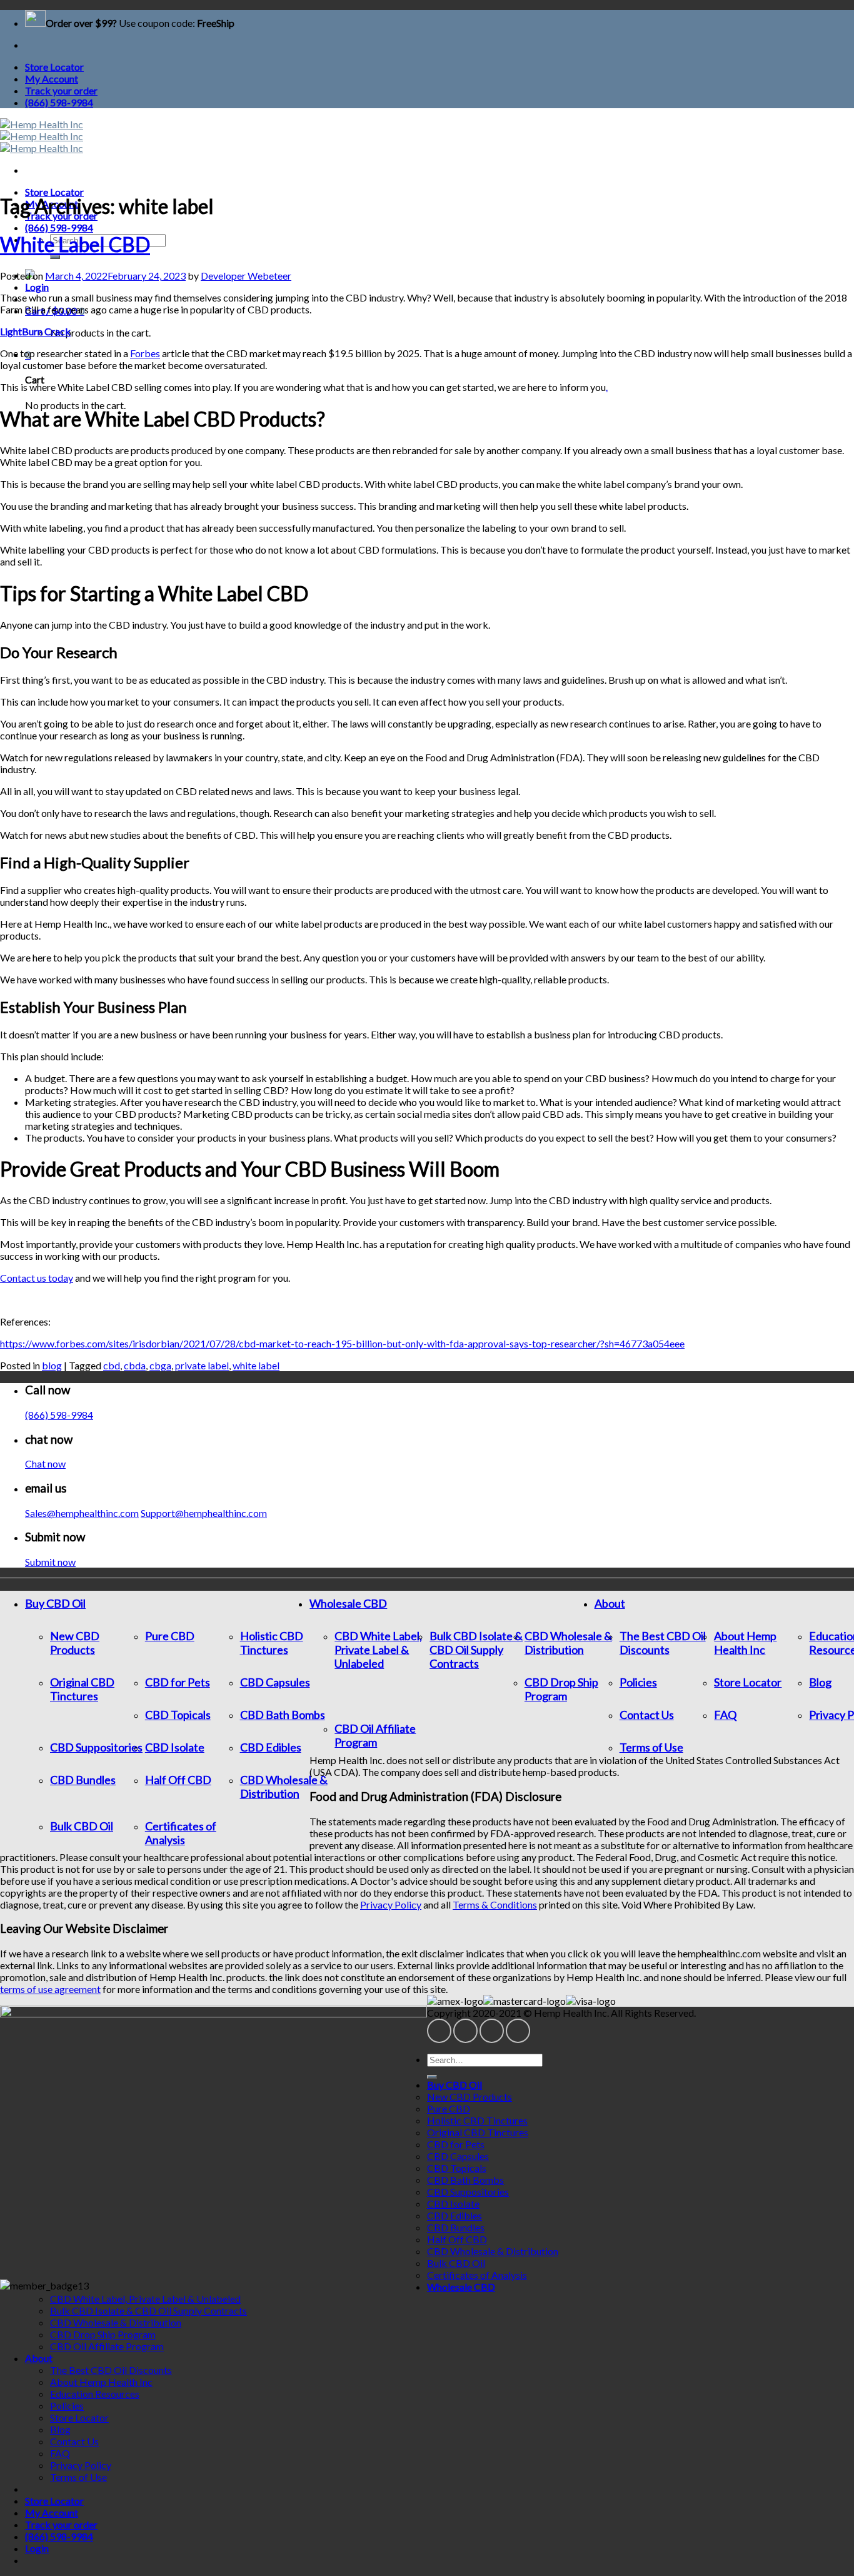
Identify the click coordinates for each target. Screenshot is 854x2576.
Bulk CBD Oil (82, 1826)
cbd (112, 1365)
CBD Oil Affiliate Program (375, 1735)
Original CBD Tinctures (82, 1689)
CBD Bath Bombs (283, 1715)
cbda (135, 1365)
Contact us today (37, 1278)
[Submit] (55, 257)
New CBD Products (75, 1643)
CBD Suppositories (96, 1747)
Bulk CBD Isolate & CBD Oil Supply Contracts (476, 1650)
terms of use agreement (50, 1989)
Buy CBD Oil (55, 1603)
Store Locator (54, 67)
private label (202, 1365)
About (610, 1603)
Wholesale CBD (348, 1603)
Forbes (145, 353)
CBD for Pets (178, 1682)
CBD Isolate (175, 1747)
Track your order (61, 90)
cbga (160, 1365)
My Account (52, 79)
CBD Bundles (83, 1780)
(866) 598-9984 (59, 102)
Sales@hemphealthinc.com (82, 1513)
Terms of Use (651, 1747)
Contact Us (647, 1715)
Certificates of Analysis (181, 1833)
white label (256, 1365)
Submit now (50, 1562)
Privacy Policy (391, 1904)
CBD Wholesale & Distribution (284, 1787)
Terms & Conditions (495, 1904)
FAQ (725, 1715)
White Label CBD (75, 244)
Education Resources (95, 2394)
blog (52, 1365)
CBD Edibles (271, 1747)
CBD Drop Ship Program (561, 1689)
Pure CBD (170, 1636)
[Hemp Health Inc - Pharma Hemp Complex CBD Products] (42, 136)
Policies (638, 1682)
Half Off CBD (178, 1780)
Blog (820, 1682)
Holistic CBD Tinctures (272, 1643)
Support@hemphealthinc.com (204, 1513)
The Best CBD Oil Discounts (663, 1643)
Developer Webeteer (246, 276)
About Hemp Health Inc (745, 1643)
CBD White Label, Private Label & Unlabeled (378, 1650)
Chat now (45, 1463)
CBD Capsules (275, 1682)
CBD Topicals (178, 1715)
